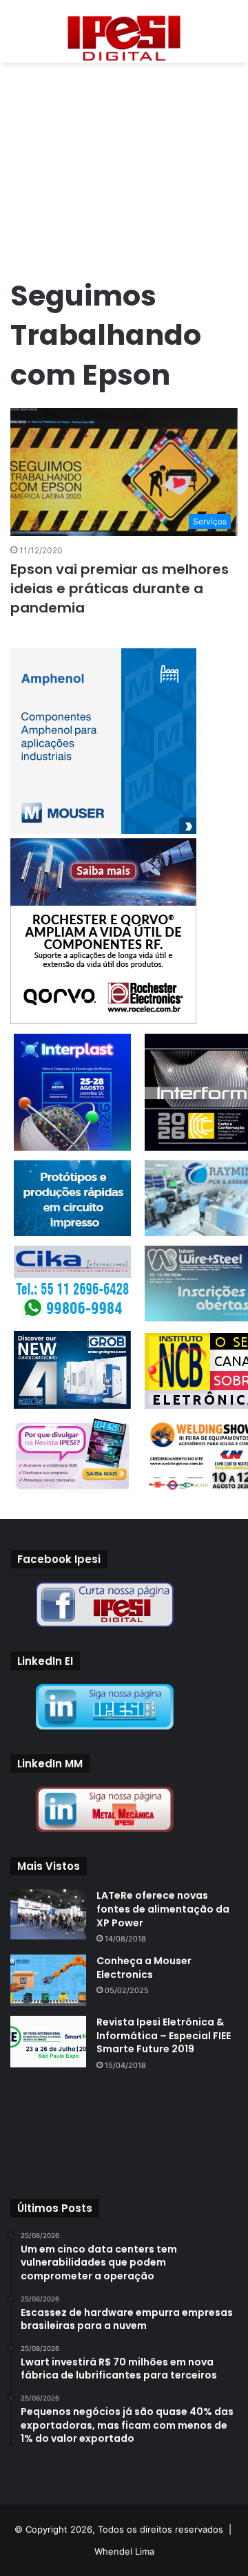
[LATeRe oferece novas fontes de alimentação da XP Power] (48, 1914)
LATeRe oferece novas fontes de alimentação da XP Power (163, 1909)
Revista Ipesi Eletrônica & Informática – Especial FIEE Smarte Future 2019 (164, 2035)
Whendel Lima (124, 2551)
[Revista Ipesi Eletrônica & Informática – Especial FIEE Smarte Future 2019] (48, 2042)
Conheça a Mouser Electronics (144, 1968)
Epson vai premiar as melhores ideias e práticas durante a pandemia (120, 588)
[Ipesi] (124, 35)
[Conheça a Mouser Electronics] (48, 1980)
